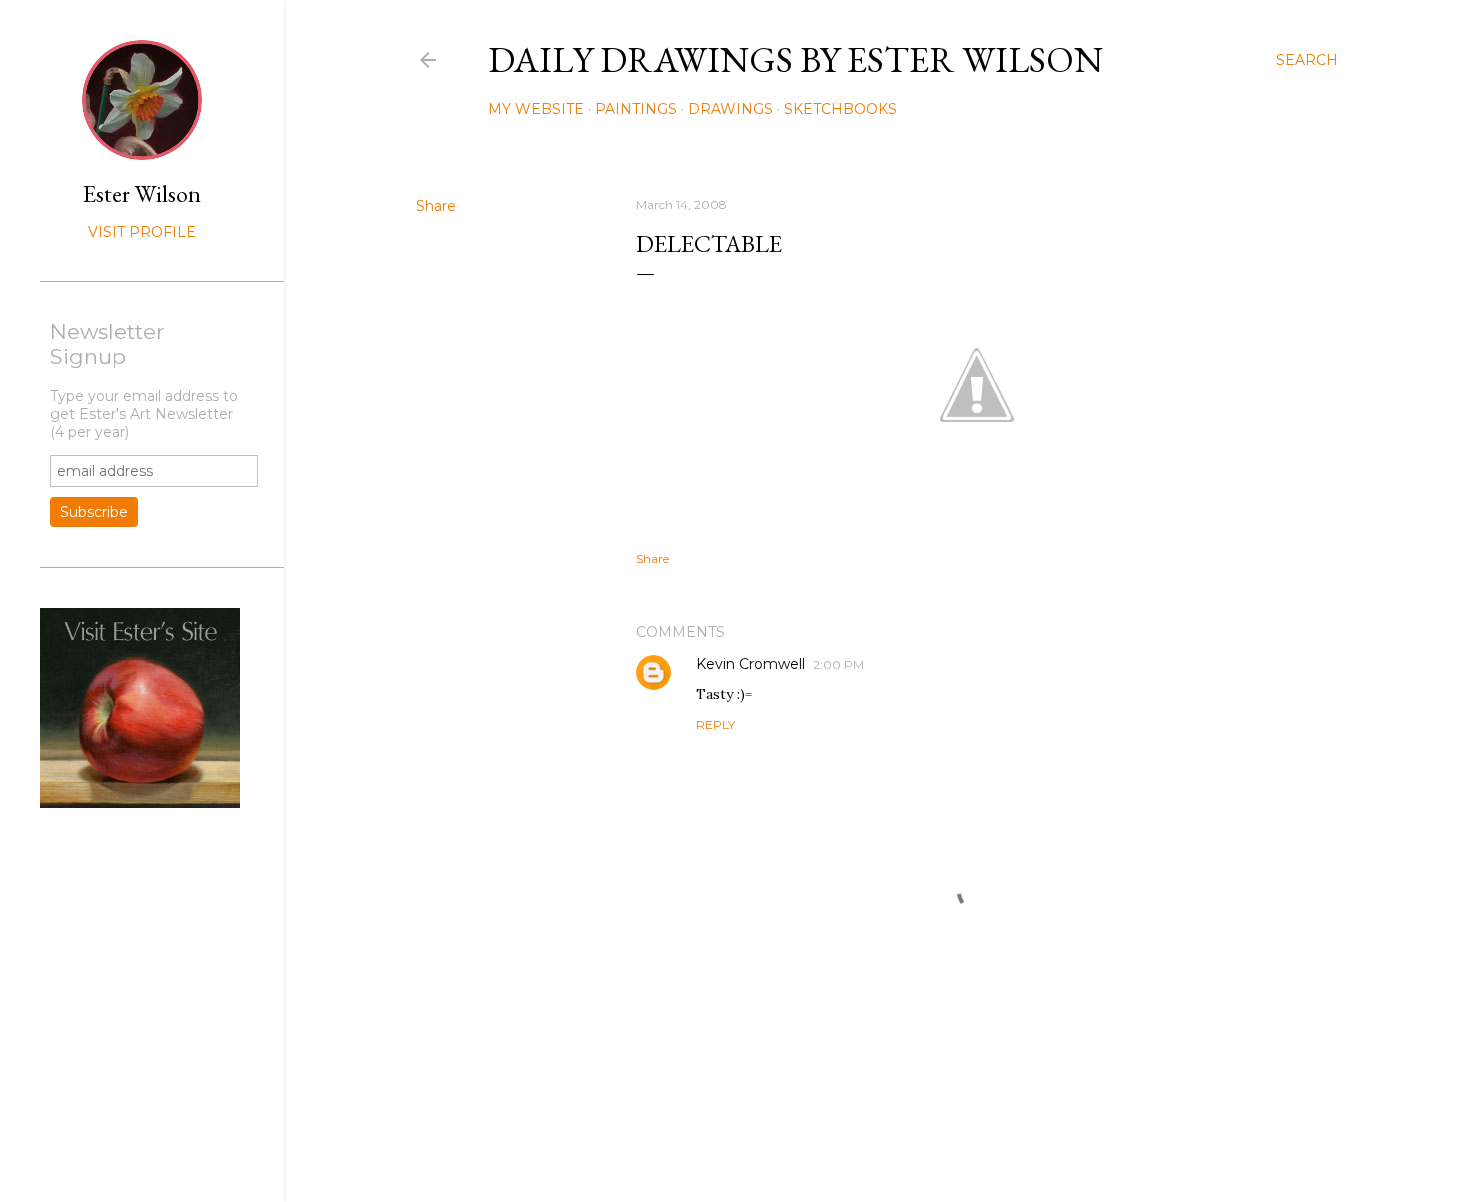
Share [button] (436, 206)
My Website (536, 109)
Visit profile (142, 232)
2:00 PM (838, 664)
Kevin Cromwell (750, 664)
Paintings (636, 109)
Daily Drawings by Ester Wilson (795, 59)
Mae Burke (930, 1144)
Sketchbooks (840, 109)
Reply (715, 724)
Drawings (730, 109)
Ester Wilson (142, 193)
